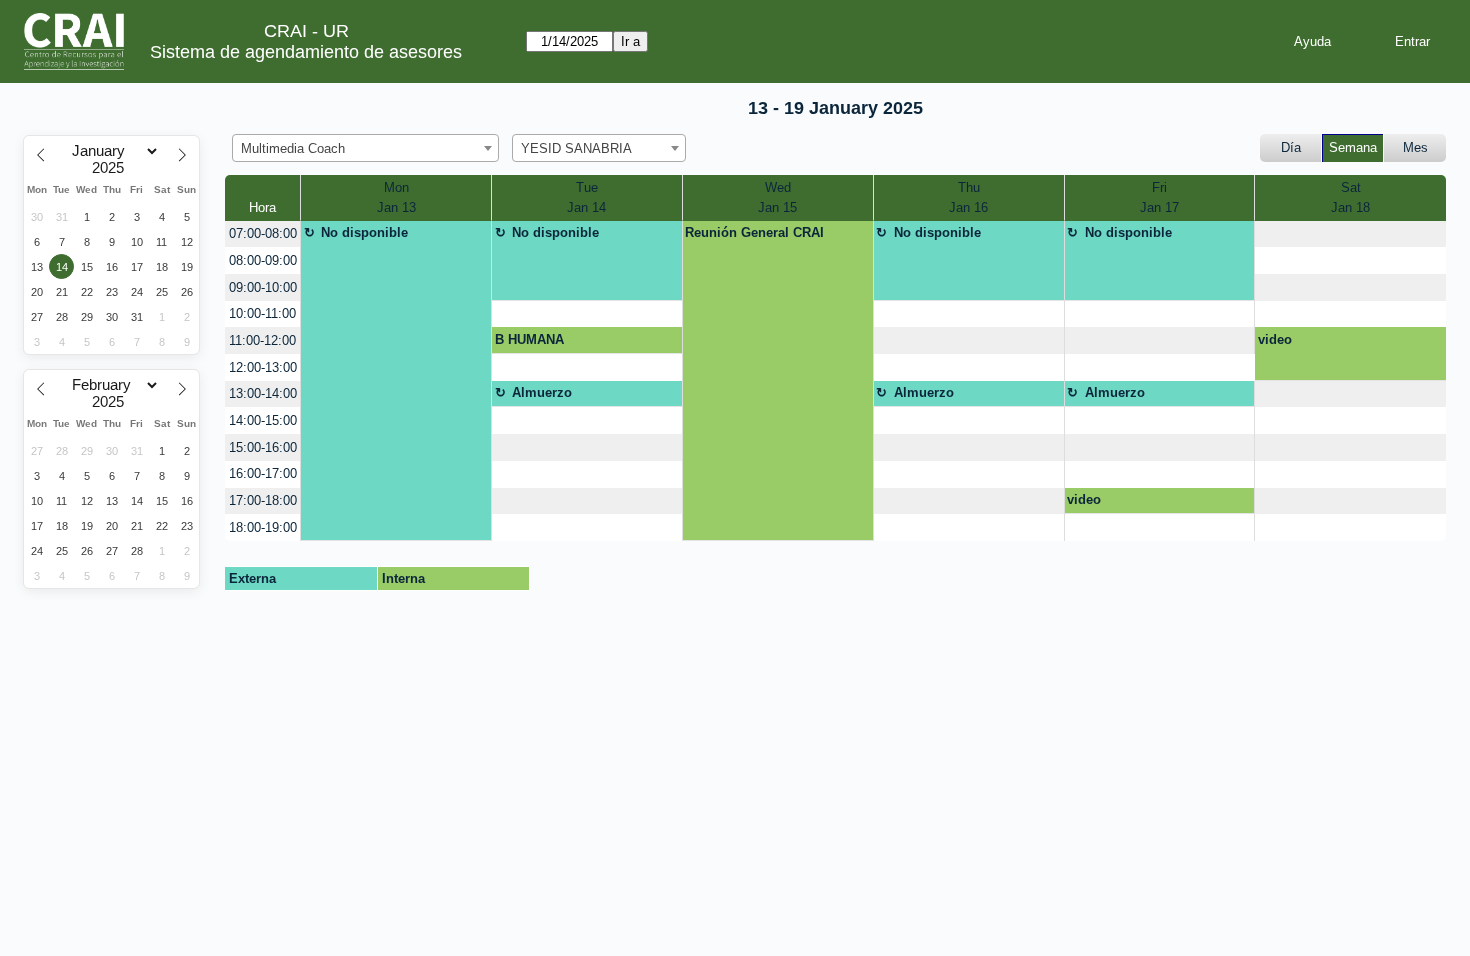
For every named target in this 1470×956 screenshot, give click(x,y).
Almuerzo (542, 392)
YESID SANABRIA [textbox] (576, 148)
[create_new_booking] (1350, 234)
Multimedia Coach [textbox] (293, 148)
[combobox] (365, 148)
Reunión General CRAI (754, 232)
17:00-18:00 (263, 500)
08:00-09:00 (263, 260)
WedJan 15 (777, 197)
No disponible (364, 232)
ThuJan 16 (968, 197)
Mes (1415, 147)
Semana (1353, 147)
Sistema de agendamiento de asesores (306, 52)
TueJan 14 (586, 197)
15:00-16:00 (263, 447)
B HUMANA (529, 339)
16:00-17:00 (263, 473)
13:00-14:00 (263, 393)
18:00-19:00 (263, 527)
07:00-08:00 (263, 233)
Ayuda (1312, 41)
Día (1291, 147)
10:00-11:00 (262, 313)
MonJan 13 (396, 197)
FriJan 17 (1159, 197)
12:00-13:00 (263, 367)
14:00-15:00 (263, 420)
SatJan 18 (1350, 197)
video (1275, 339)
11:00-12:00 (262, 340)
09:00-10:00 (263, 287)
